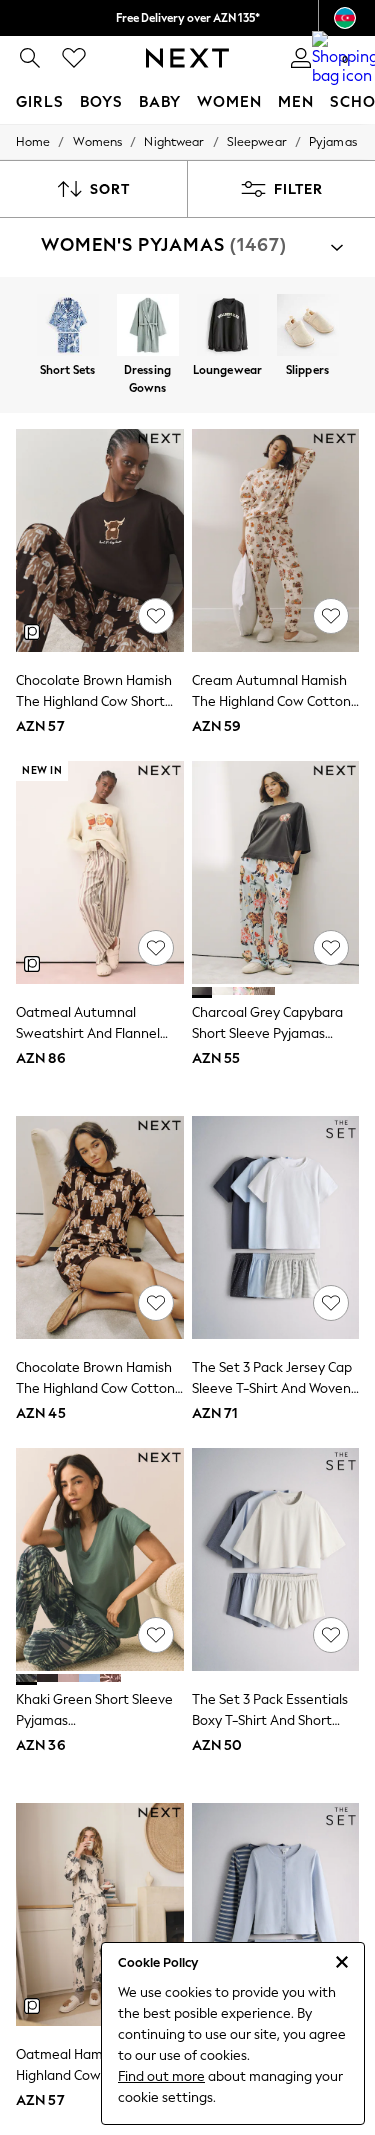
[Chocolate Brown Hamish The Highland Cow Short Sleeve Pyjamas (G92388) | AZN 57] (100, 540)
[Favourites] (74, 58)
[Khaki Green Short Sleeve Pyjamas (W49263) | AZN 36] (100, 1559)
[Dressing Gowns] (148, 327)
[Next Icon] (187, 58)
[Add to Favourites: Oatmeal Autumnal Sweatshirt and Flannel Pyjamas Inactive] (156, 948)
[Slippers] (308, 327)
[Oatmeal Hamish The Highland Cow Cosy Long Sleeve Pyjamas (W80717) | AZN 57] (100, 1914)
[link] (30, 58)
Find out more (161, 2076)
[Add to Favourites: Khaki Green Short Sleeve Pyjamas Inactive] (156, 1635)
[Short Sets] (68, 327)
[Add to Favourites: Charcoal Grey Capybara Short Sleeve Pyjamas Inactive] (331, 948)
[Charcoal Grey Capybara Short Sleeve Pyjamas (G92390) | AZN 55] (276, 872)
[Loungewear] (228, 327)
